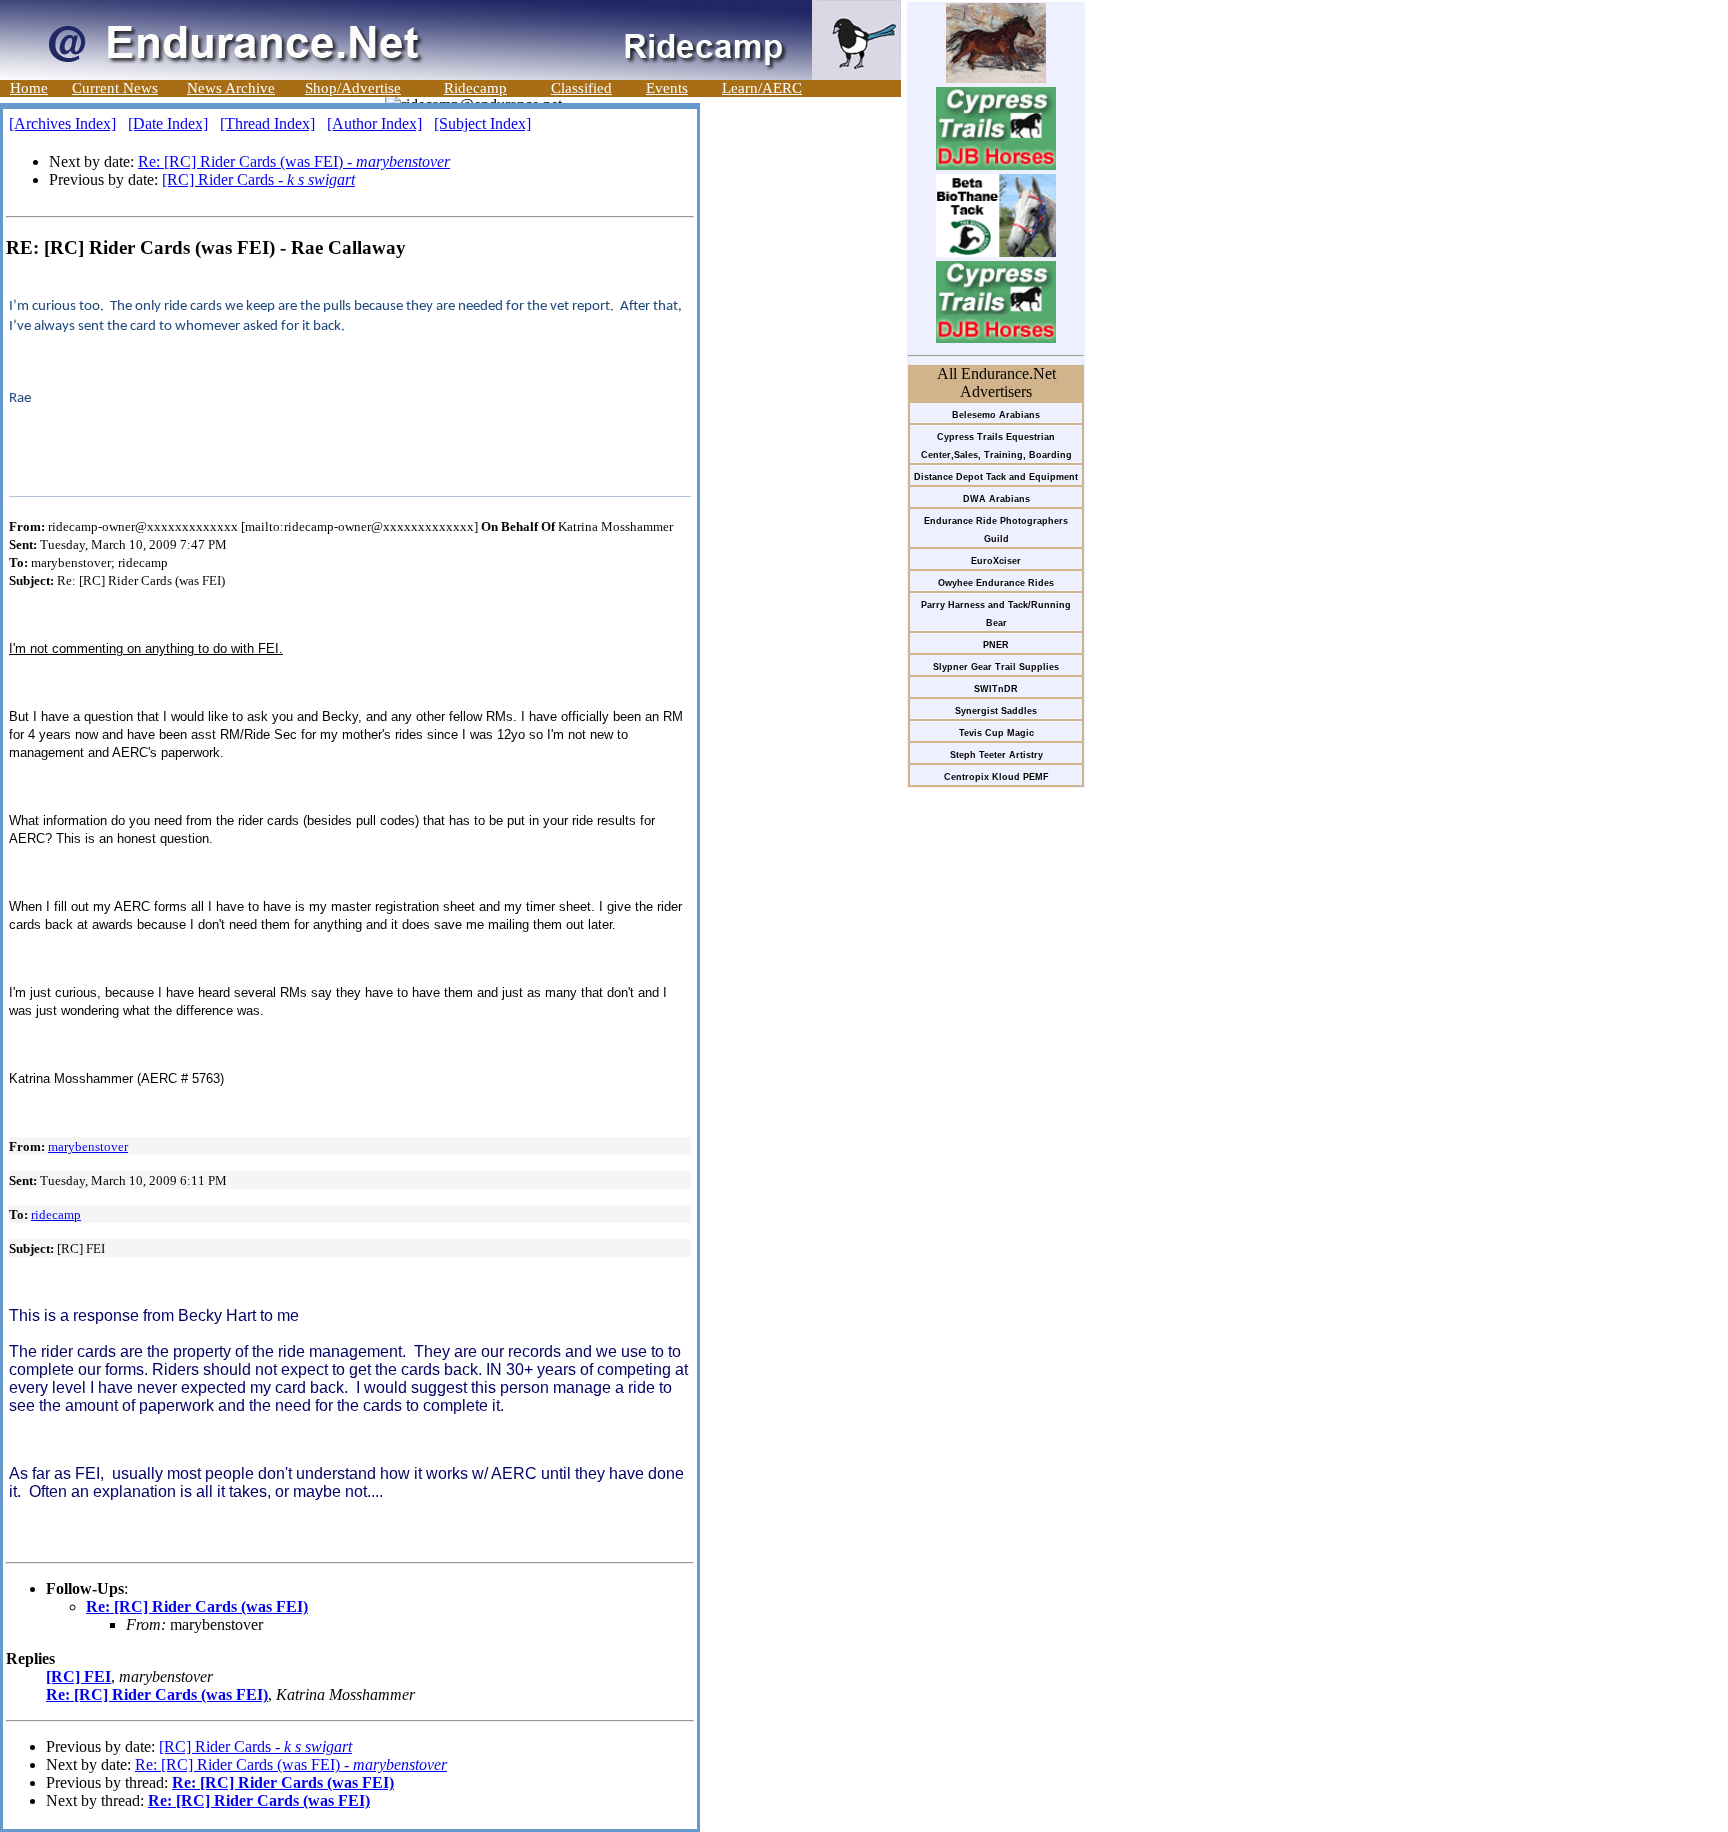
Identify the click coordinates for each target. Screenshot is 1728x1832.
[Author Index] (374, 123)
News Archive (231, 88)
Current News (115, 88)
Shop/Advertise (353, 88)
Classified (581, 88)
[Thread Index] (267, 123)
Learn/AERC (762, 88)
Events (667, 88)
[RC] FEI (78, 1676)
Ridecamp (475, 88)
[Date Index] (168, 123)
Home (29, 88)
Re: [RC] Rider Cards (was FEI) (197, 1606)
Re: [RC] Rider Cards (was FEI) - (294, 161)
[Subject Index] (482, 123)
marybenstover (88, 1146)
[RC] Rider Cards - (258, 179)
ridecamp (56, 1214)
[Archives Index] (62, 123)
